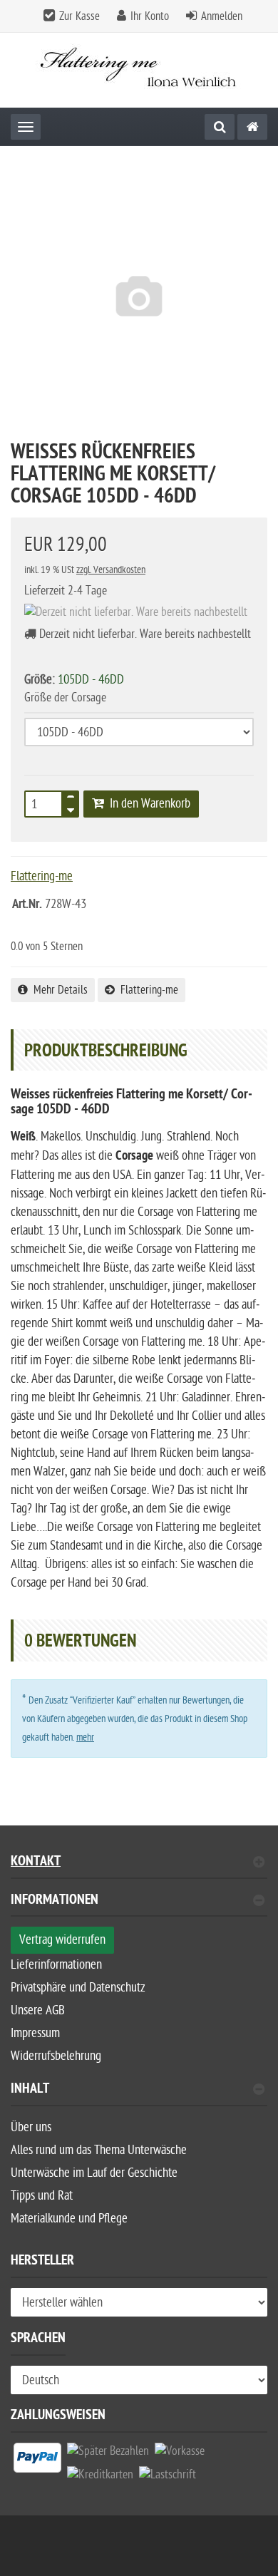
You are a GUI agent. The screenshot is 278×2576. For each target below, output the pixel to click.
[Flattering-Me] (252, 127)
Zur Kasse (79, 16)
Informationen (55, 1901)
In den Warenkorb (147, 804)
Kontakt (36, 1863)
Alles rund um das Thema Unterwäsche (99, 2150)
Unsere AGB (38, 2010)
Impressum (35, 2033)
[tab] (139, 1906)
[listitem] (37, 2461)
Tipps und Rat (42, 2196)
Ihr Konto (150, 16)
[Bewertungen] (39, 926)
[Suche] (220, 127)
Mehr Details (58, 990)
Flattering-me (146, 990)
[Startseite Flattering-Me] (139, 70)
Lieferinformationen (56, 1965)
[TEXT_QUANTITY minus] (71, 808)
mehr (85, 1737)
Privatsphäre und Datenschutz (78, 1988)
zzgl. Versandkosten (111, 570)
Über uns (31, 2127)
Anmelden (222, 16)
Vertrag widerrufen (62, 1940)
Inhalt (30, 2090)
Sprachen (38, 2340)
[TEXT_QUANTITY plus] (71, 800)
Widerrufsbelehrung (56, 2056)
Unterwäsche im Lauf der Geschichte (94, 2173)
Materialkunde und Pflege (69, 2219)
